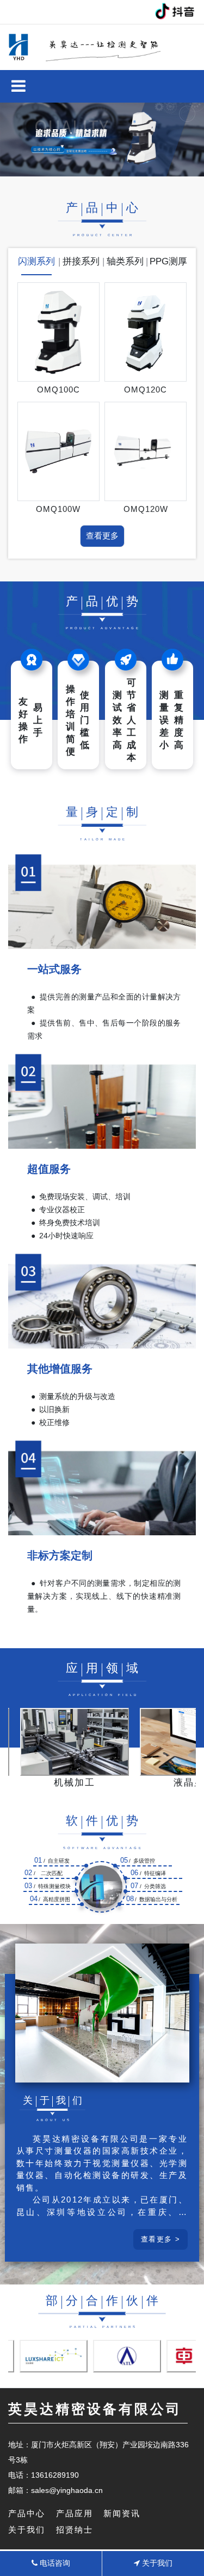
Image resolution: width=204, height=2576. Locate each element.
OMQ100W (58, 509)
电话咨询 (54, 2563)
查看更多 (102, 536)
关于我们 (27, 2530)
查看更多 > (160, 2239)
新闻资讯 (122, 2513)
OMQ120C (146, 390)
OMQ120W (146, 509)
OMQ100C (58, 390)
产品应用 (75, 2513)
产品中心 (27, 2513)
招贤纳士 (75, 2530)
